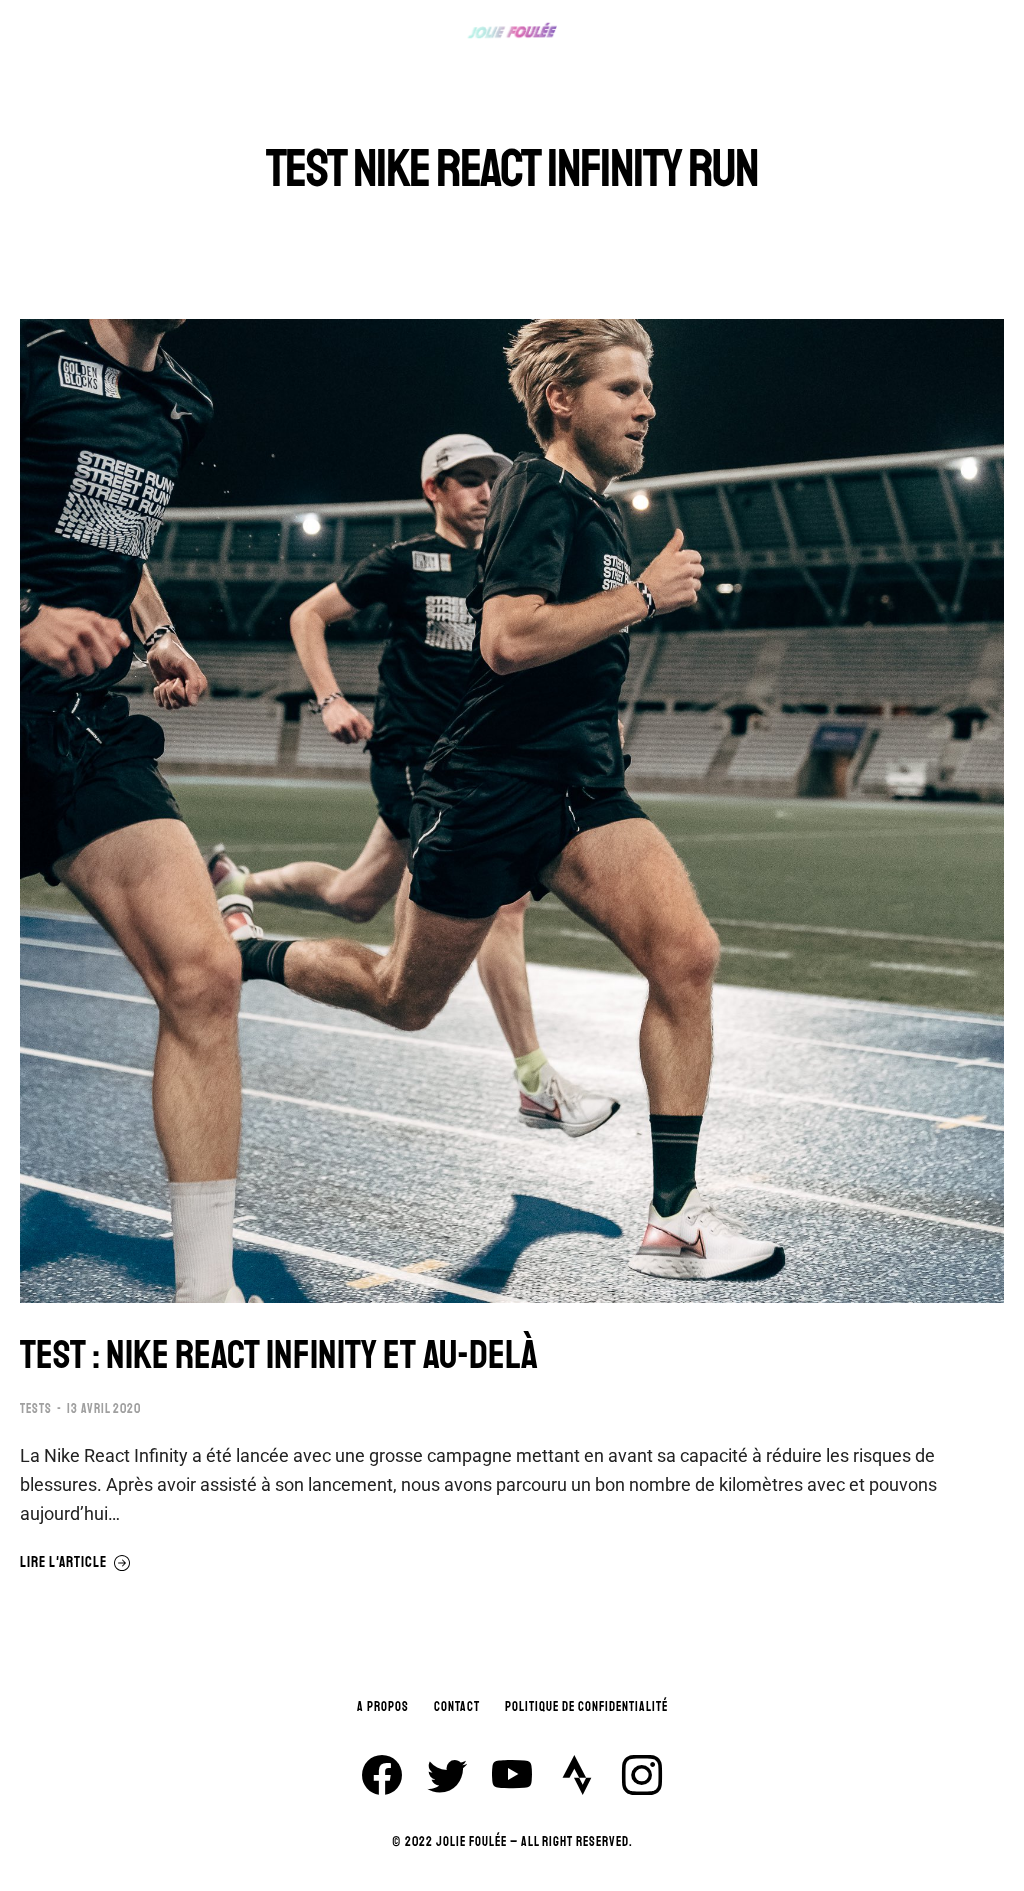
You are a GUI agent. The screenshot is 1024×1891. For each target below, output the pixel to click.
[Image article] (512, 811)
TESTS (36, 1409)
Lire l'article (63, 1563)
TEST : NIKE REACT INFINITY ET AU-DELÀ (279, 1355)
